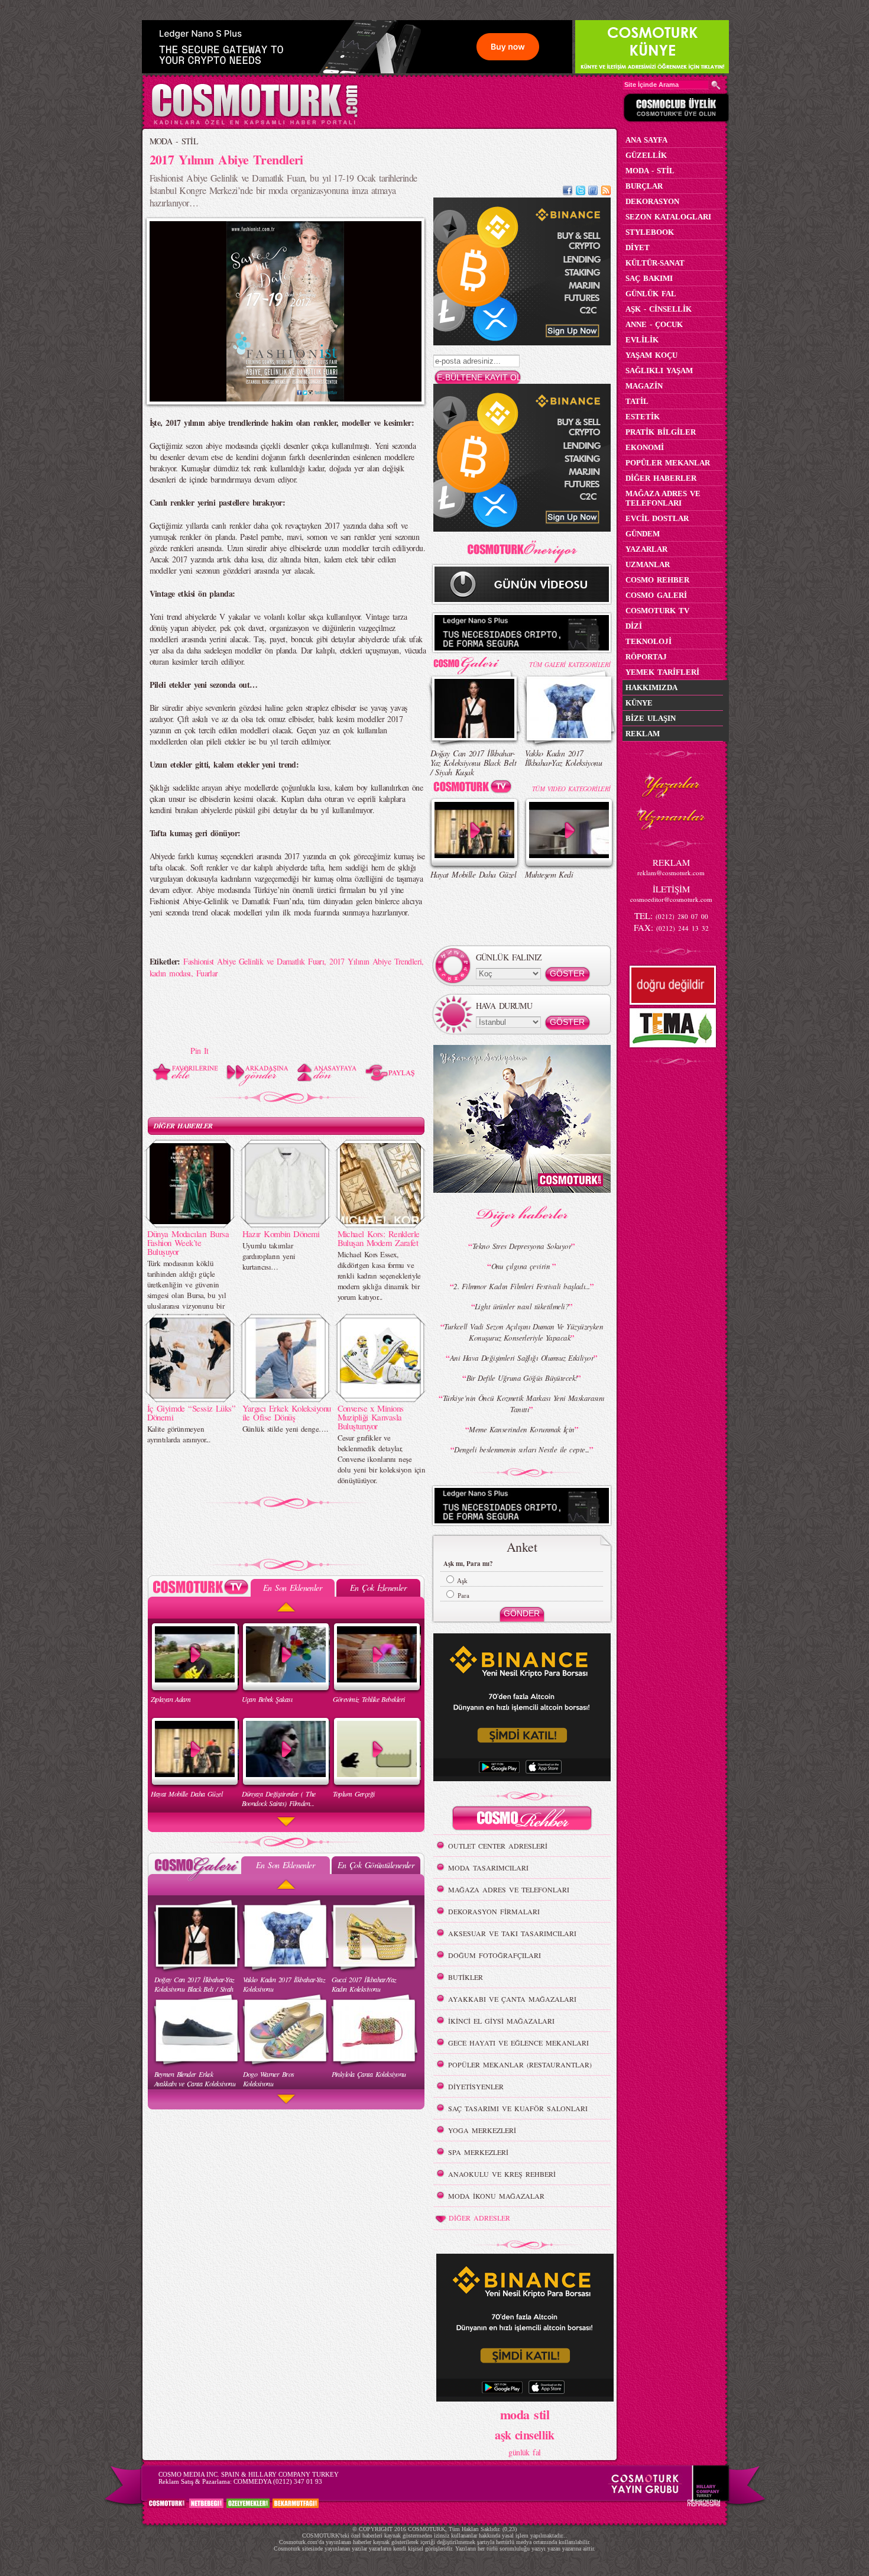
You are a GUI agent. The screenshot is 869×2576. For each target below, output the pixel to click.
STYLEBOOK (650, 232)
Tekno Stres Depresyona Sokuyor (522, 1246)
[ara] (716, 85)
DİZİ (634, 626)
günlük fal (524, 2452)
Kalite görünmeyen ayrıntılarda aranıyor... (179, 1434)
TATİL (637, 401)
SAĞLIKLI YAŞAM (659, 370)
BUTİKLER (466, 1977)
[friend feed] (593, 192)
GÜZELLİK (646, 155)
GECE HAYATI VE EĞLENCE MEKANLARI (518, 2043)
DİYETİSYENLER (476, 2086)
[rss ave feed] (606, 192)
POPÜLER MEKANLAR (668, 463)
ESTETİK (643, 417)
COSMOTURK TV (657, 611)
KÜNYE (639, 703)
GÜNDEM (643, 534)
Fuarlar (207, 973)
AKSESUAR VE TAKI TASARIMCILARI (512, 1933)
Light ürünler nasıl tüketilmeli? (522, 1306)
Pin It (200, 1051)
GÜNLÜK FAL (651, 294)
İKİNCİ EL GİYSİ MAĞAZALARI (501, 2021)
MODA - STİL (174, 141)
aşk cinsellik (525, 2435)
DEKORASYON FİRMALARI (494, 1911)
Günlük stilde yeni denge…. (285, 1429)
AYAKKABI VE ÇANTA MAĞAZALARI (512, 1999)
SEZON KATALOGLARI (668, 217)
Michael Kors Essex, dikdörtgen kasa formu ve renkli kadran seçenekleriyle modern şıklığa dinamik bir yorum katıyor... (379, 1276)
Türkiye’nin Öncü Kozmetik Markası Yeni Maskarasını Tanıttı (524, 1404)
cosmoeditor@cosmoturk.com (671, 899)
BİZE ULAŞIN (651, 718)
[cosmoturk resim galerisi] (475, 661)
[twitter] (581, 192)
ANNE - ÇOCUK (654, 324)
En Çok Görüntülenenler (376, 1865)
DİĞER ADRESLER (479, 2218)
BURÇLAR (644, 186)
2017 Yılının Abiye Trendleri (375, 961)
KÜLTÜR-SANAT (655, 263)
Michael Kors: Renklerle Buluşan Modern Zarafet (379, 1238)
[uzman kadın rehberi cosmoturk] (522, 1820)
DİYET (638, 247)
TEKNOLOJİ (648, 641)
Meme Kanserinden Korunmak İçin (521, 1429)
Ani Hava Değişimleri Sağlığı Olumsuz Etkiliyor (522, 1358)
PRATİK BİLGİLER (661, 432)
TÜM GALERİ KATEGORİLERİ (570, 664)
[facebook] (568, 192)
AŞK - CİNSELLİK (659, 309)
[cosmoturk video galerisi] (475, 789)
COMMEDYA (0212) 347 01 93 (278, 2481)
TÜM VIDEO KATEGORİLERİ (571, 789)
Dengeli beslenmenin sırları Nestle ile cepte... (522, 1449)
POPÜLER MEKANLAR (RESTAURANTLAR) (520, 2064)
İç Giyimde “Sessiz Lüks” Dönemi (192, 1412)
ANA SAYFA (646, 140)
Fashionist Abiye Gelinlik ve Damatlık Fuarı (254, 961)
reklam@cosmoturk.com (671, 873)
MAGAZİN (644, 386)
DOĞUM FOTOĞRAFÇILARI (495, 1955)
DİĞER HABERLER (183, 1126)
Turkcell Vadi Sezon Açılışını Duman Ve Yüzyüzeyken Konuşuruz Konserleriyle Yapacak (523, 1332)
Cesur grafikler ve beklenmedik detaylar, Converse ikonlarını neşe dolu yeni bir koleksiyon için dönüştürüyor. (382, 1459)
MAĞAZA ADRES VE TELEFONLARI (509, 1889)
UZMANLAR (648, 564)
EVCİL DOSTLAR (657, 518)
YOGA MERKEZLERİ (482, 2130)
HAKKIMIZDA (651, 687)
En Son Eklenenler (292, 1588)
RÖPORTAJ (646, 657)
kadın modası (170, 973)
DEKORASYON (652, 201)
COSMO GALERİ (656, 595)
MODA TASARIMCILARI (488, 1868)
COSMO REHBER (657, 580)
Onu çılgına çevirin (522, 1266)
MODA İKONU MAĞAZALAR (496, 2196)
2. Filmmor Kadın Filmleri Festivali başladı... (521, 1286)
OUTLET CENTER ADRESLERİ (498, 1846)
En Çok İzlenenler (378, 1588)
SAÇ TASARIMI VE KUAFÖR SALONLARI (518, 2108)
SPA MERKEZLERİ (478, 2152)
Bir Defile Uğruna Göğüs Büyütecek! (522, 1378)
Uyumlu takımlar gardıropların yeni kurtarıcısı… (269, 1256)
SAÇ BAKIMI (649, 278)
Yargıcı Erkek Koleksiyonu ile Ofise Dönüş (287, 1412)
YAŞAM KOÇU (651, 355)
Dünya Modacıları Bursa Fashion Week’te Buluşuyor (188, 1242)
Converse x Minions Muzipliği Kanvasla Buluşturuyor (371, 1417)
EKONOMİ (645, 447)
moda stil (525, 2414)
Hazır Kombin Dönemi (281, 1234)
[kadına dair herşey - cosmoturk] (254, 123)
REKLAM (643, 734)
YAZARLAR (646, 549)
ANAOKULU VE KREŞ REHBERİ (502, 2174)
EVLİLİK (642, 340)
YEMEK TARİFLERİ (662, 672)
